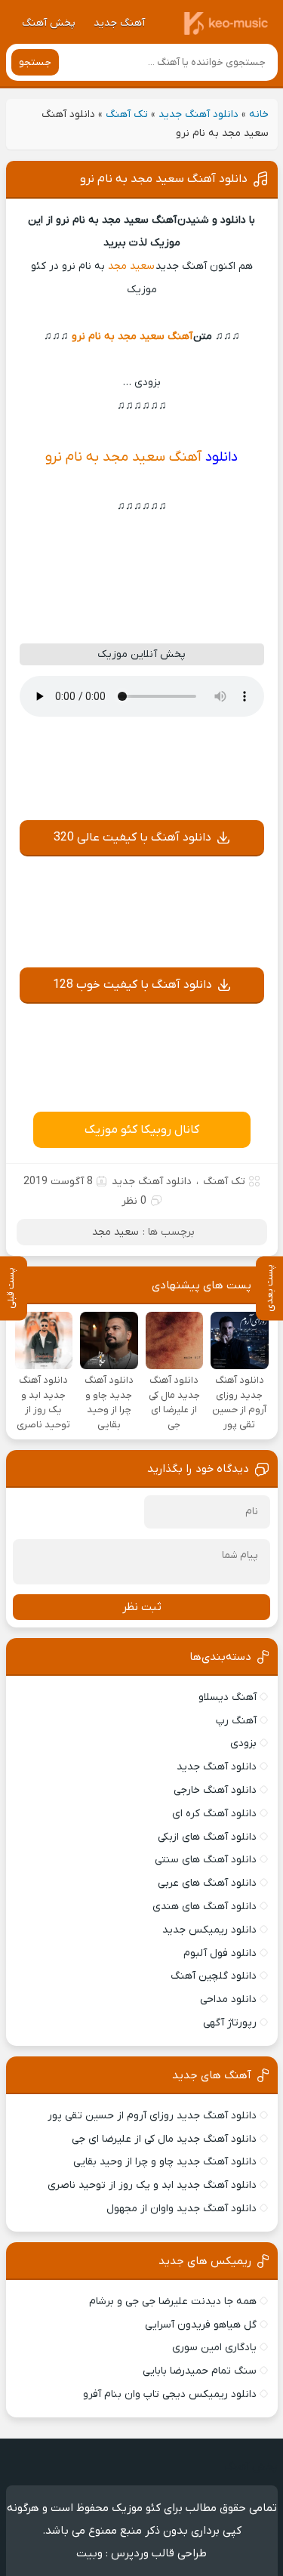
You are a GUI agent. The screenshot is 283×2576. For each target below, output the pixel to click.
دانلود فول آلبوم (220, 1953)
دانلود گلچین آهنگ (214, 1976)
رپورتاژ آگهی (230, 2023)
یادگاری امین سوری (214, 2348)
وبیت (89, 2553)
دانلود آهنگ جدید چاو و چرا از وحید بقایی (165, 2162)
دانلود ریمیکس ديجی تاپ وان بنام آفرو (170, 2394)
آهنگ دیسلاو (228, 1697)
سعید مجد (131, 266)
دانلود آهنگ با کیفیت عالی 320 (132, 838)
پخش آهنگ (49, 23)
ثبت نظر (142, 1607)
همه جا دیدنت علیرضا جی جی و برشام (173, 2301)
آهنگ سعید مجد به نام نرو (132, 336)
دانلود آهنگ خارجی (215, 1790)
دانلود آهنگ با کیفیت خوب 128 (132, 985)
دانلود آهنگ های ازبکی (207, 1837)
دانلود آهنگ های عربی (207, 1883)
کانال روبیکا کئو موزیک (142, 1130)
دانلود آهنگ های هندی (205, 1907)
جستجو (35, 62)
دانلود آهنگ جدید (198, 114)
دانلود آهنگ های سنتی (206, 1860)
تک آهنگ (127, 114)
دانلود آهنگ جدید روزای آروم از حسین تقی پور (152, 2116)
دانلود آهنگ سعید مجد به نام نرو (164, 179)
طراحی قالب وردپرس (159, 2553)
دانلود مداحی (228, 1999)
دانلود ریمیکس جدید (209, 1930)
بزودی (243, 1743)
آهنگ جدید (119, 23)
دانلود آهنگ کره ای (214, 1814)
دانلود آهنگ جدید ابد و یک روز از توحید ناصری (152, 2185)
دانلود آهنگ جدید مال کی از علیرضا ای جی (164, 2139)
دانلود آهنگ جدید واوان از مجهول (181, 2209)
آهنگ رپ (236, 1721)
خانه (259, 114)
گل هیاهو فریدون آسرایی (201, 2325)
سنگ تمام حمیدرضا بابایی (200, 2371)
